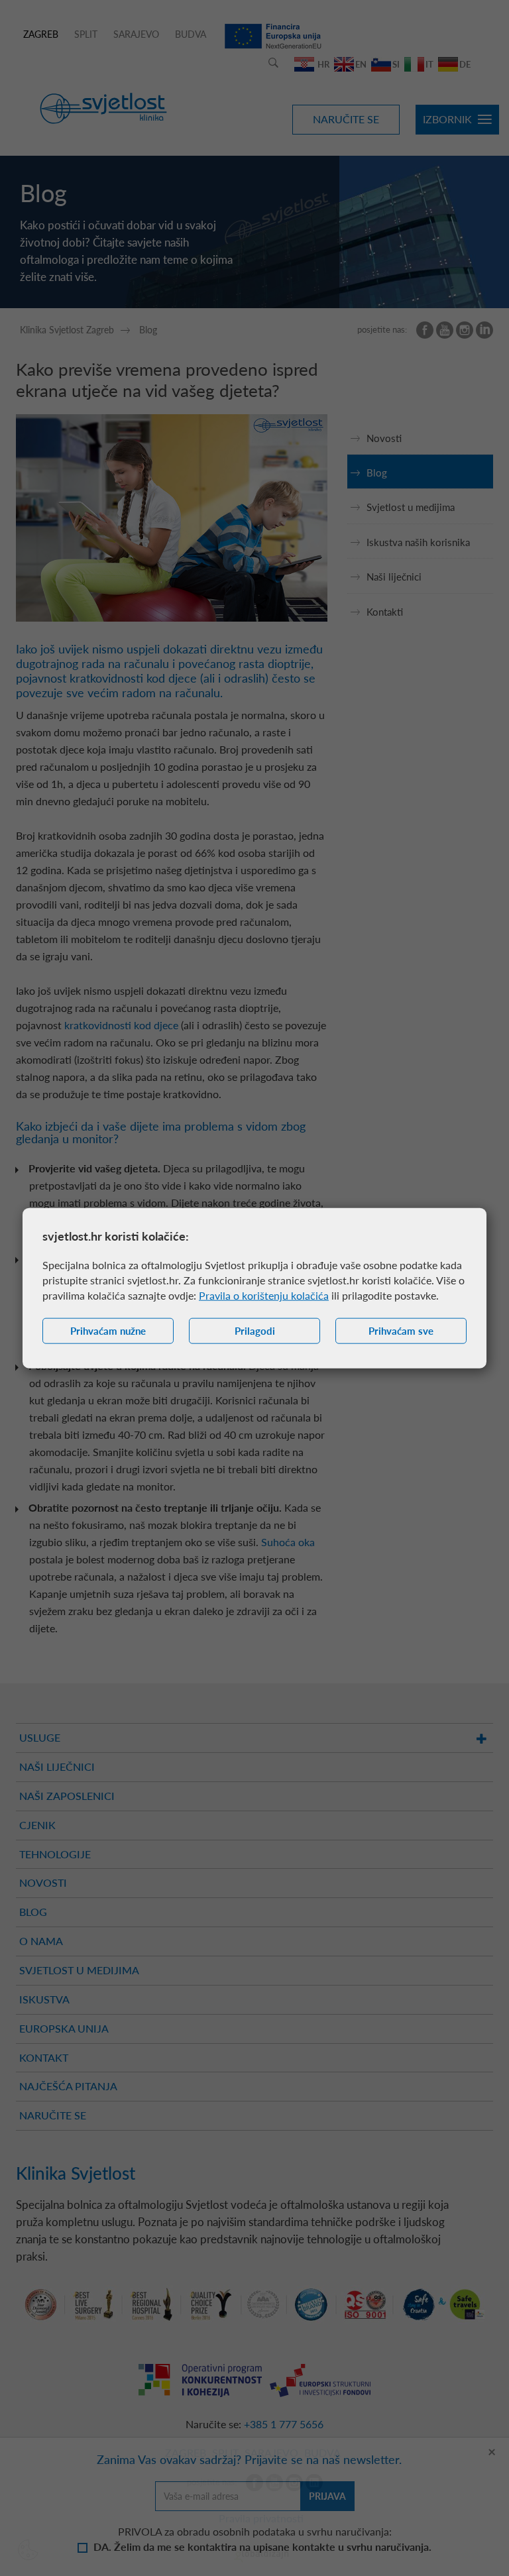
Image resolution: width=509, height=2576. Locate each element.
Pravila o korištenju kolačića (264, 1295)
